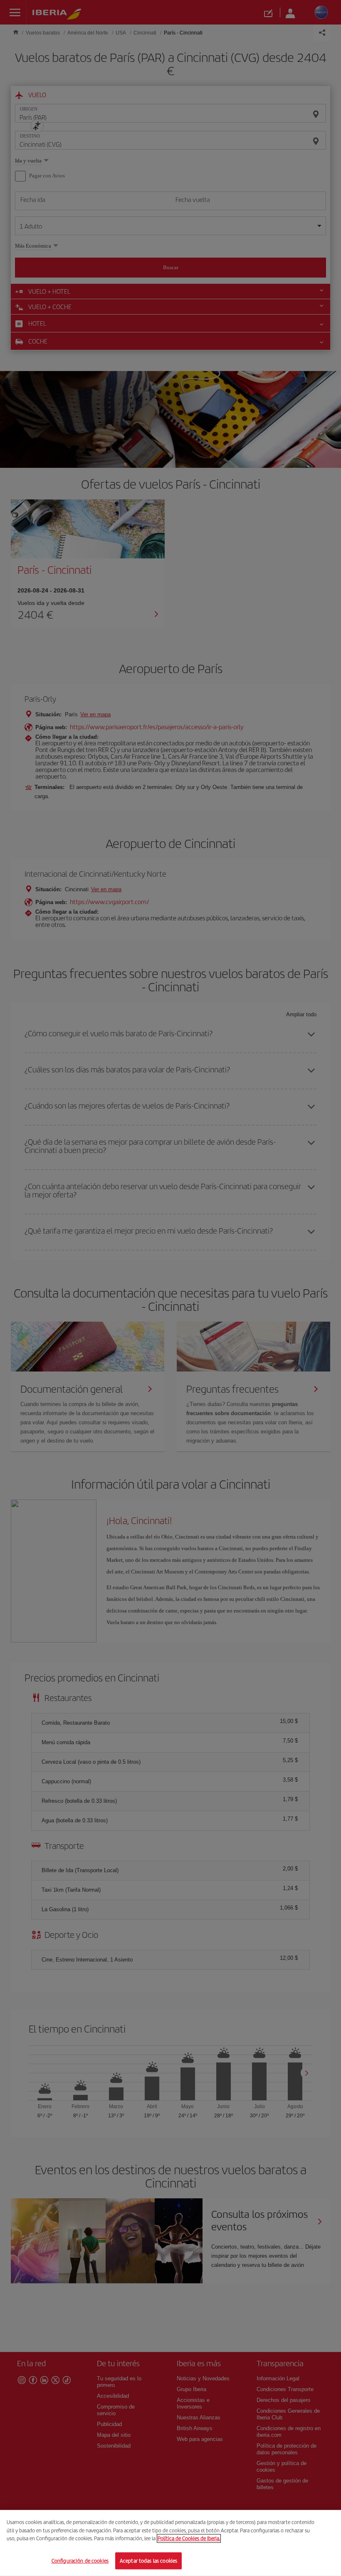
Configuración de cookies (80, 2560)
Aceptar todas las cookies (148, 2560)
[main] (170, 2543)
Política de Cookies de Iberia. (189, 2538)
